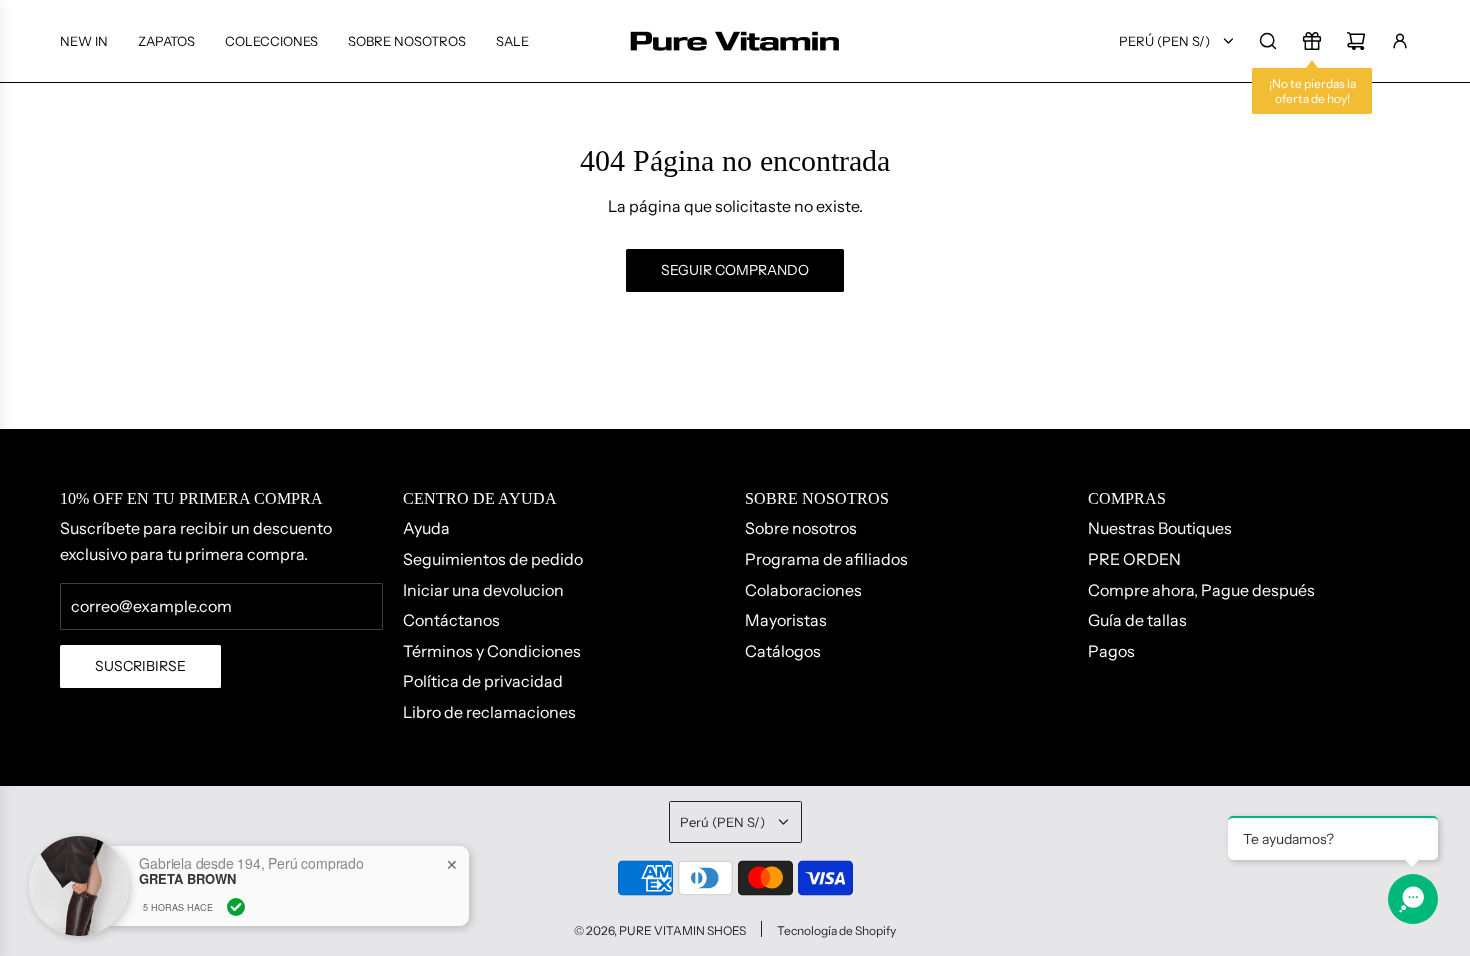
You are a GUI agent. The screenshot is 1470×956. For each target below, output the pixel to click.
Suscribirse (140, 666)
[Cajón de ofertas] (1312, 41)
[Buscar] (1268, 41)
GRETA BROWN (187, 879)
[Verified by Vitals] (236, 907)
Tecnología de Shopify (836, 930)
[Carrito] (1356, 41)
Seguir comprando (735, 270)
